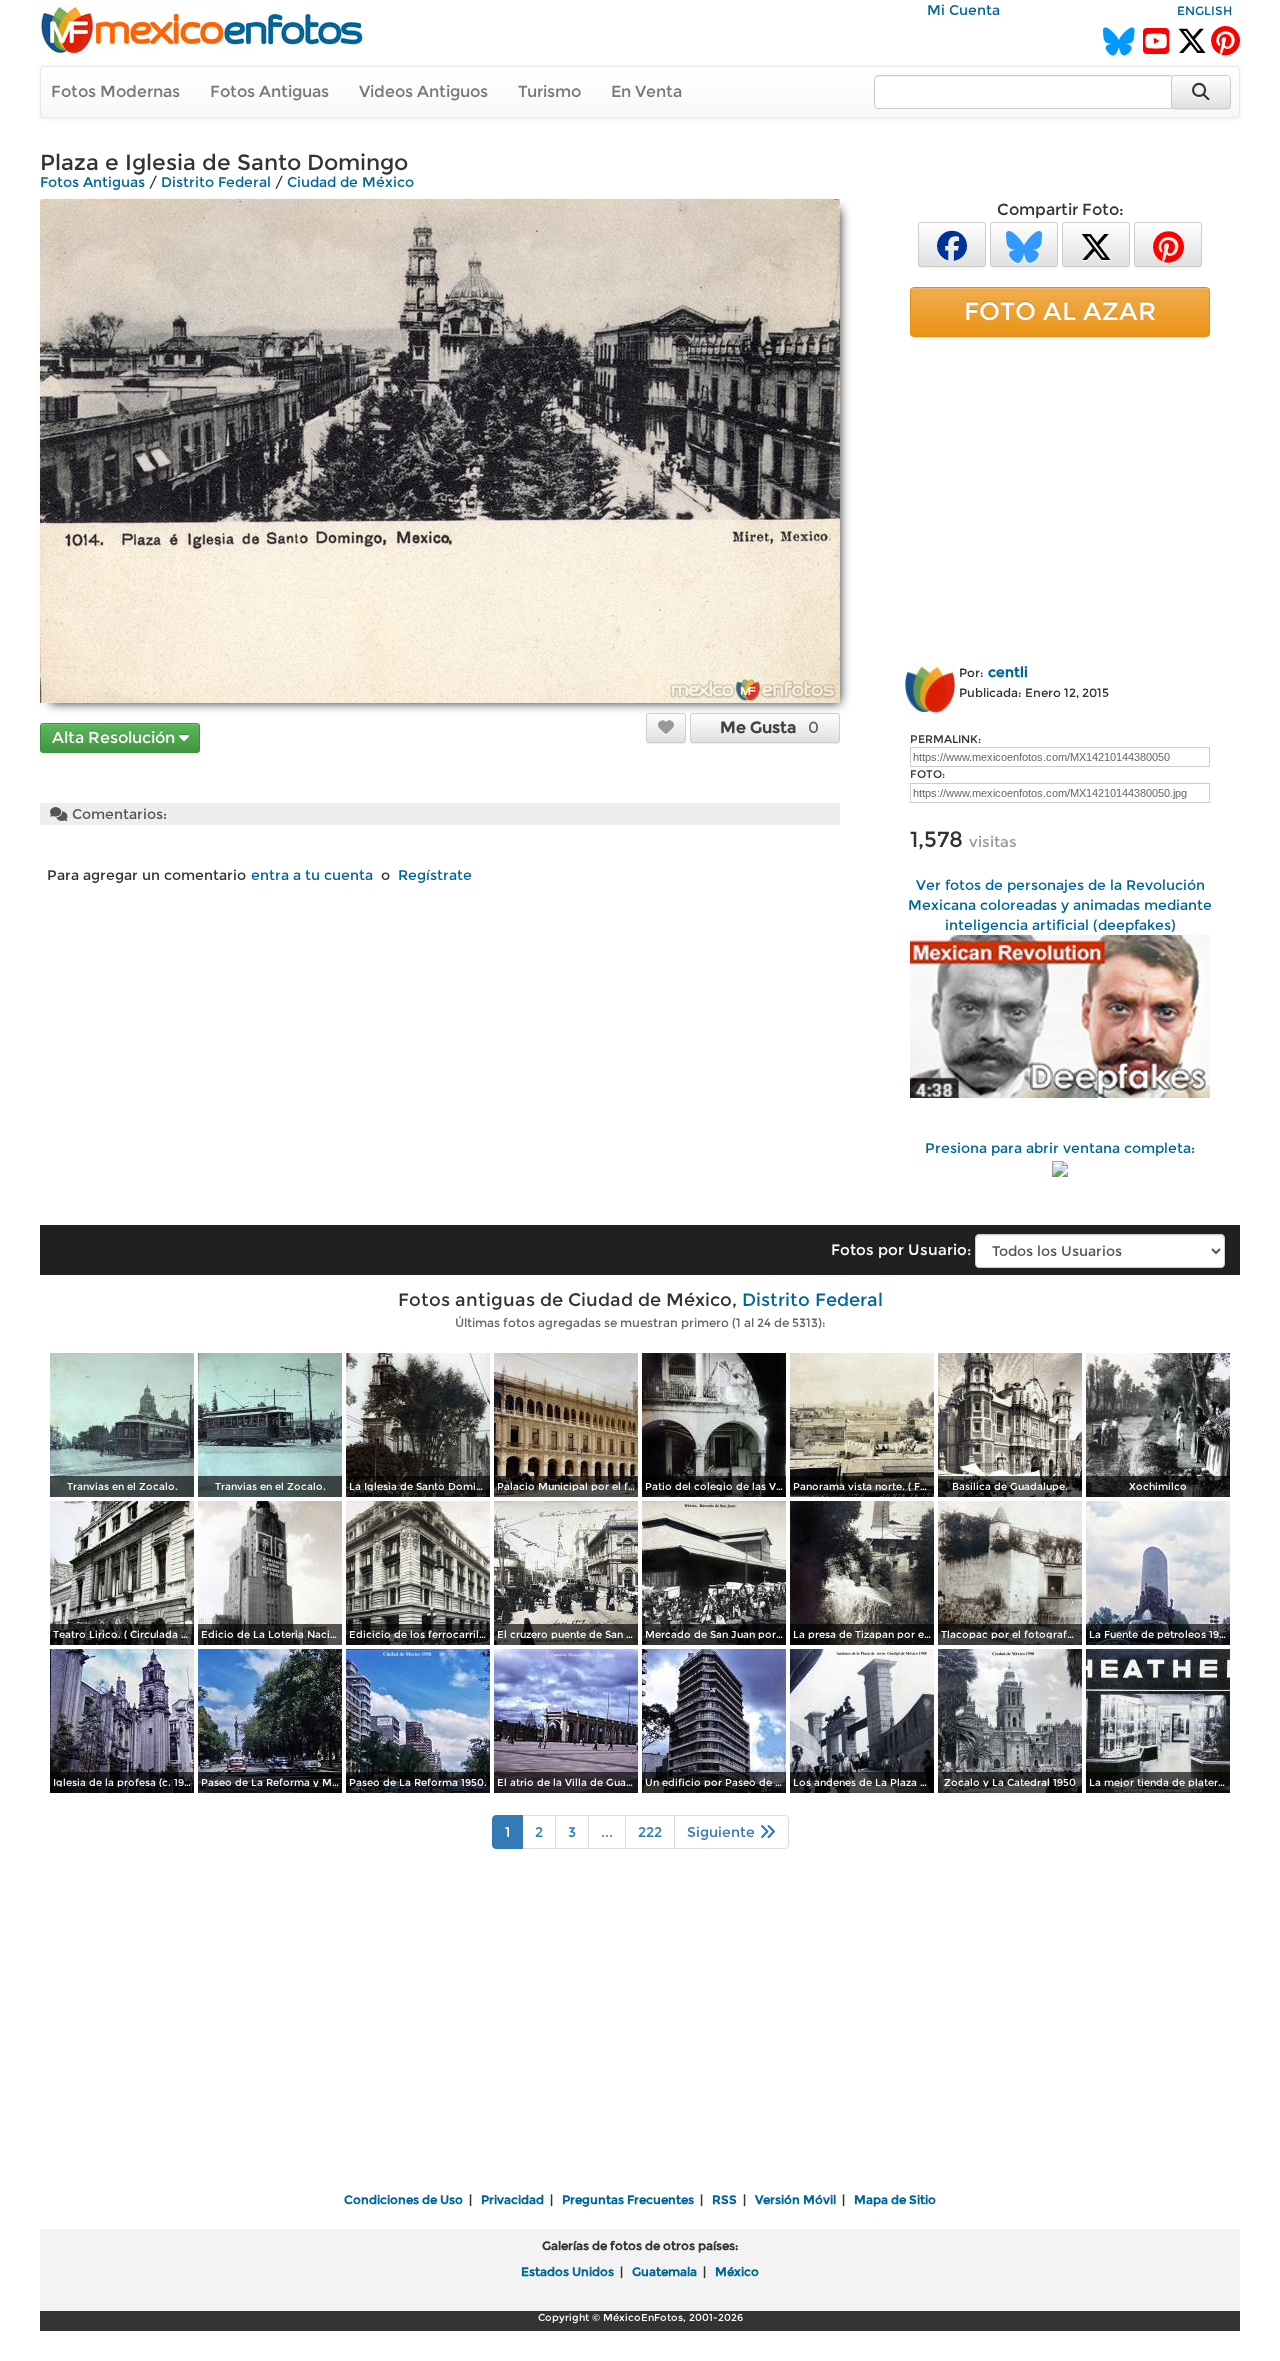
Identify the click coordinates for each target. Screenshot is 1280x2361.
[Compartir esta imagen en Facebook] (952, 243)
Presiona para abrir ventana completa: (1060, 1148)
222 (650, 1832)
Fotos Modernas (115, 91)
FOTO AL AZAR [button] (1060, 311)
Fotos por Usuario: (901, 1249)
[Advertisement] (1060, 497)
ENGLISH (1204, 10)
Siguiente (723, 1832)
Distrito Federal (216, 182)
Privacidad (512, 2199)
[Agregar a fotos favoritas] (666, 727)
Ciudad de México (350, 182)
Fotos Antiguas (269, 91)
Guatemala (664, 2271)
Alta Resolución (115, 737)
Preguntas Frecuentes (628, 2199)
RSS (724, 2199)
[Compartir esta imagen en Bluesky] (1024, 243)
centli (1008, 672)
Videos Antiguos (423, 91)
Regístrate (435, 875)
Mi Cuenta (963, 10)
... (607, 1832)
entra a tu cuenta (312, 875)
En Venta (646, 91)
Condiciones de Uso (403, 2199)
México (737, 2271)
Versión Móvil (795, 2199)
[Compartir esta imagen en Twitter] (1096, 243)
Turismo (549, 91)
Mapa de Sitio (895, 2199)
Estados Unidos (567, 2271)
